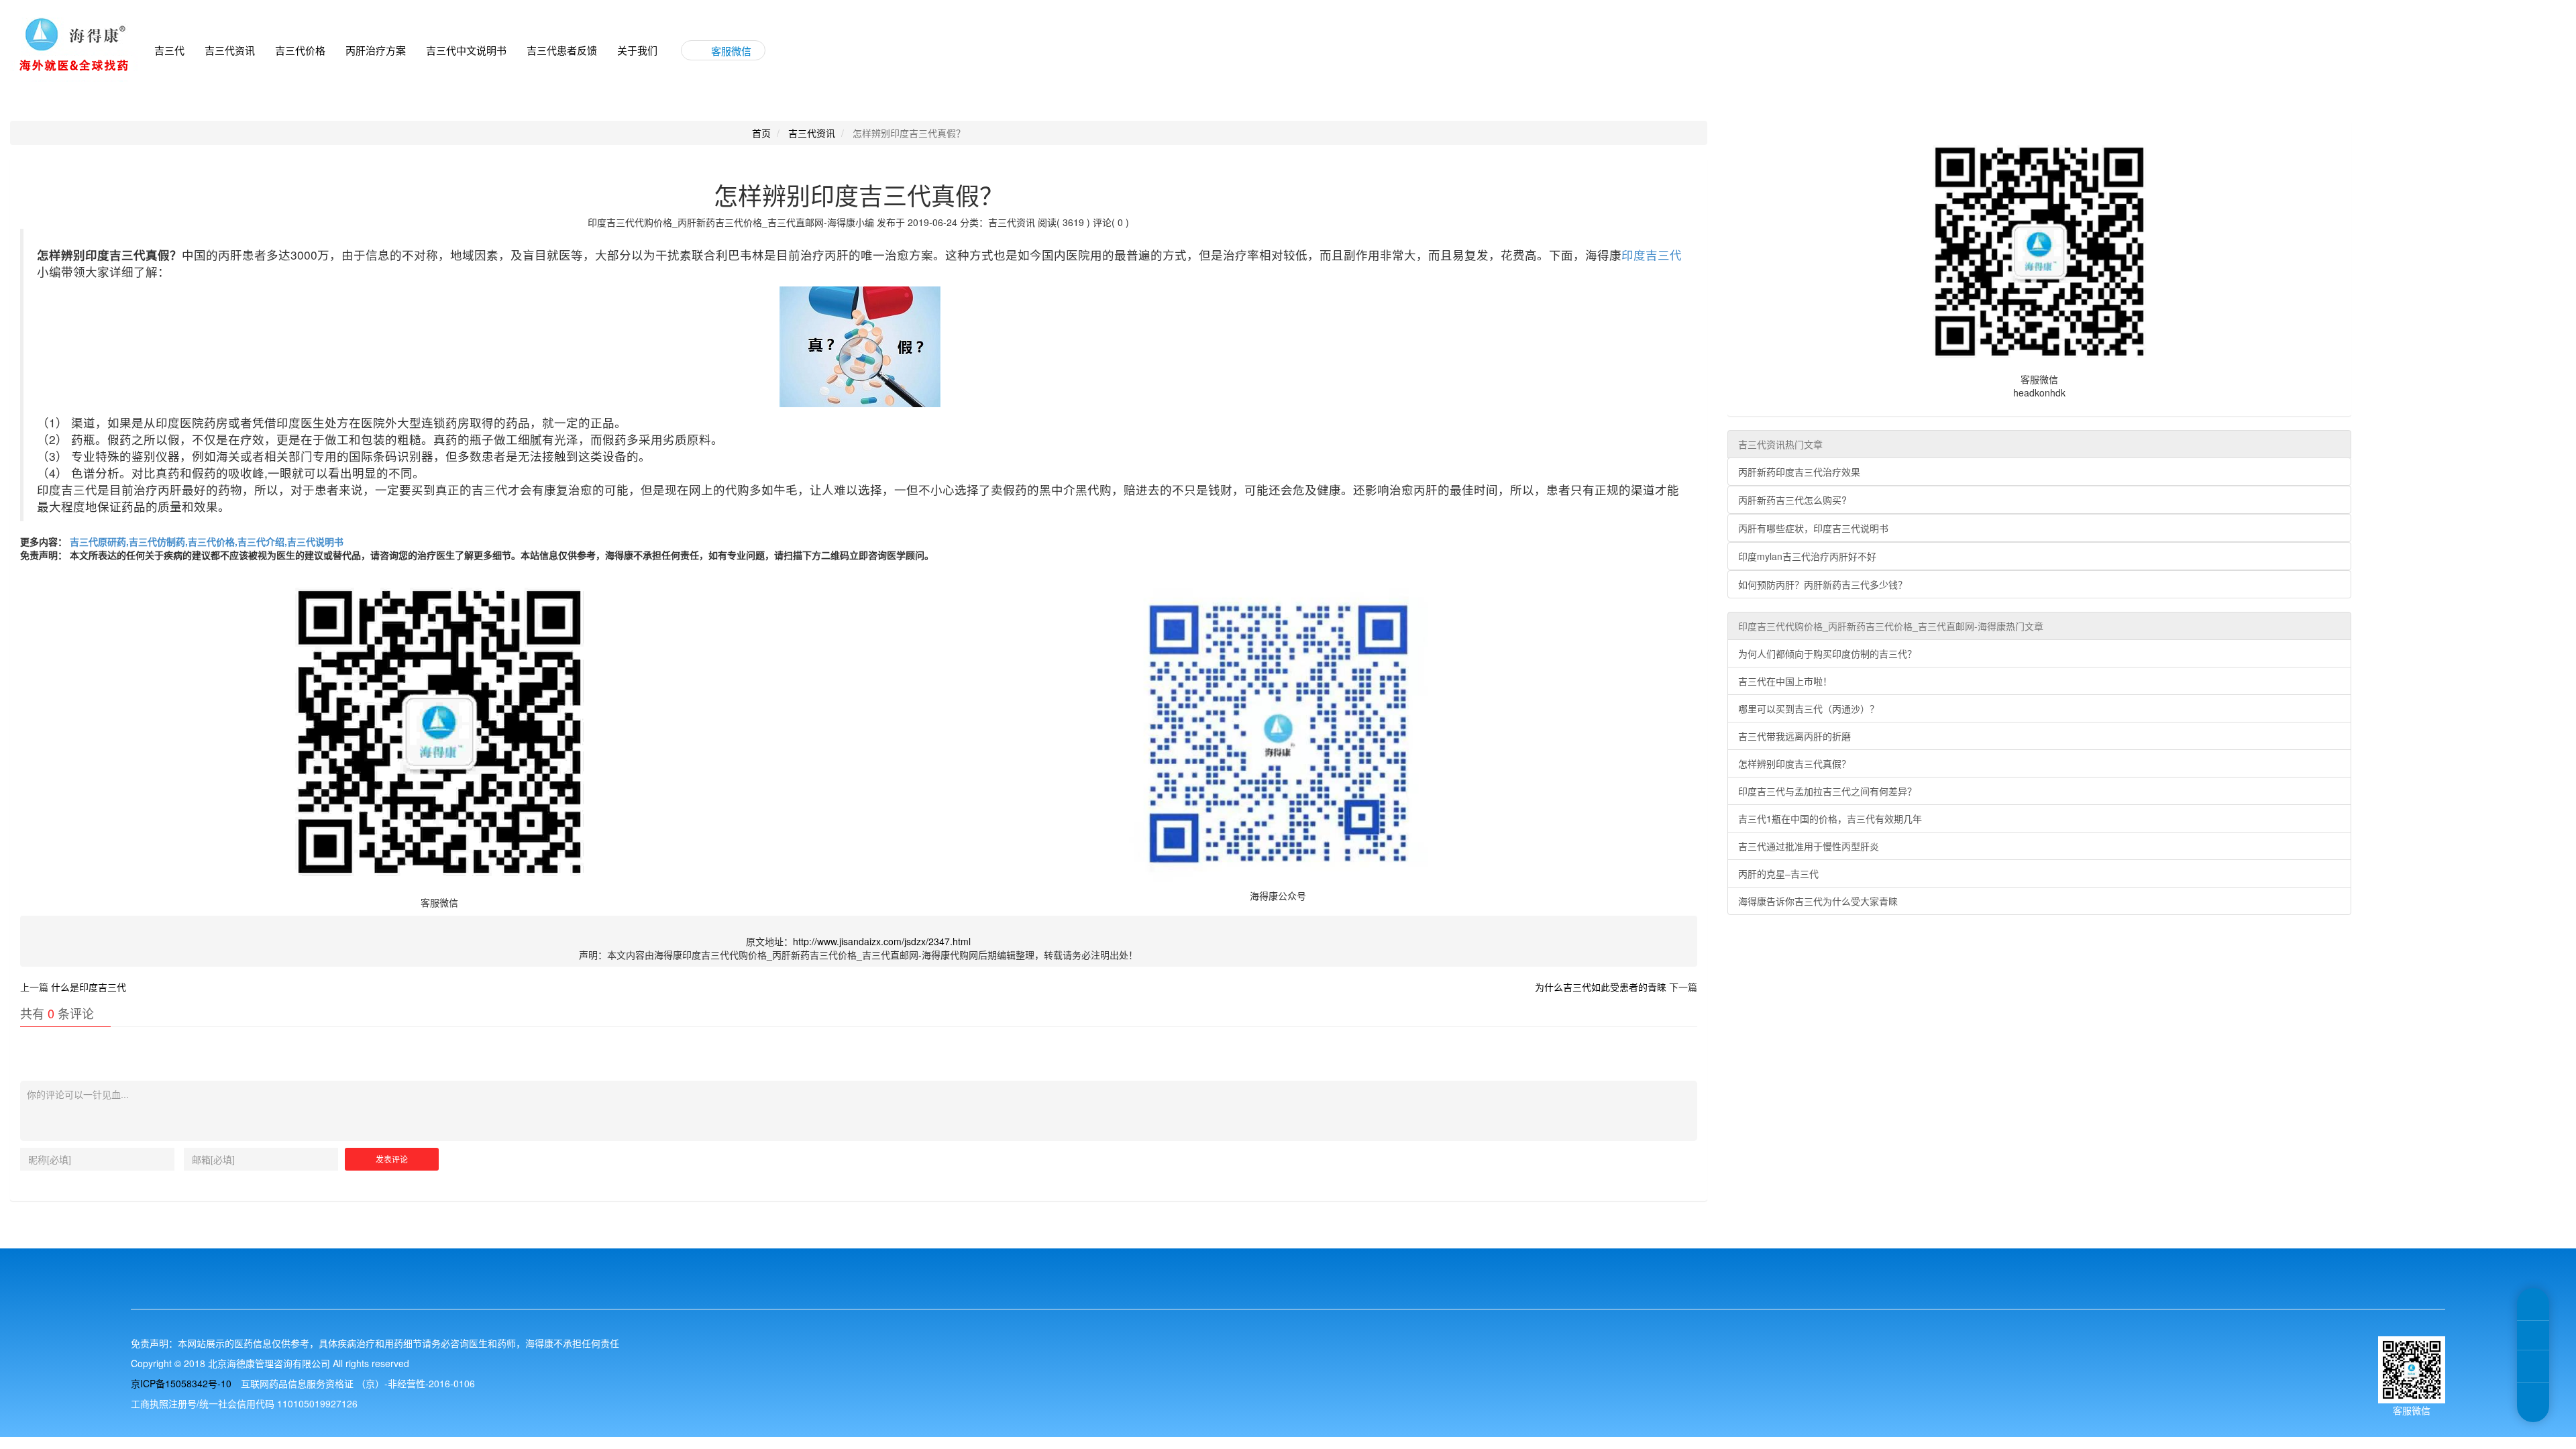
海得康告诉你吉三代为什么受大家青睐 (1818, 901)
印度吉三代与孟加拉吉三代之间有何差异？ (1827, 791)
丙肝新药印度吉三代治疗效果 (1799, 472)
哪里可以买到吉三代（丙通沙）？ (1809, 708)
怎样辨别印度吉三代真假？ (1794, 763)
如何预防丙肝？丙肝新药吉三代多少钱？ (1823, 584)
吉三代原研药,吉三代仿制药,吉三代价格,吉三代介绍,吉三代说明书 (205, 541)
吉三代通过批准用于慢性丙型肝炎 (1809, 846)
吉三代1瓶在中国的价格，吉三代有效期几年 (1830, 818)
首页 (761, 133)
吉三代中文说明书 (466, 50)
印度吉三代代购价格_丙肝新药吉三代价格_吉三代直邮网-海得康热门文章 (1891, 626)
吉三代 (169, 50)
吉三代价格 (300, 50)
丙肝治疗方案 (376, 50)
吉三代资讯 (230, 50)
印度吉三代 (1652, 255)
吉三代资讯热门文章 (1780, 444)
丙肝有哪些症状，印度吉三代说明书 (1813, 528)
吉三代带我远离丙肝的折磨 (1794, 736)
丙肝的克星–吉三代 (1778, 873)
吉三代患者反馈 (562, 50)
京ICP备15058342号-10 (181, 1383)
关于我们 (637, 50)
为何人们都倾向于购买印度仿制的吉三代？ (1827, 653)
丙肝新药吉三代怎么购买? (1792, 500)
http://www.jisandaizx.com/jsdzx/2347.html (882, 941)
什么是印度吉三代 (89, 987)
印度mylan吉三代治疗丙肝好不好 (1807, 556)
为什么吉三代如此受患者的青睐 (1601, 987)
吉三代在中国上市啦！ (1785, 681)
